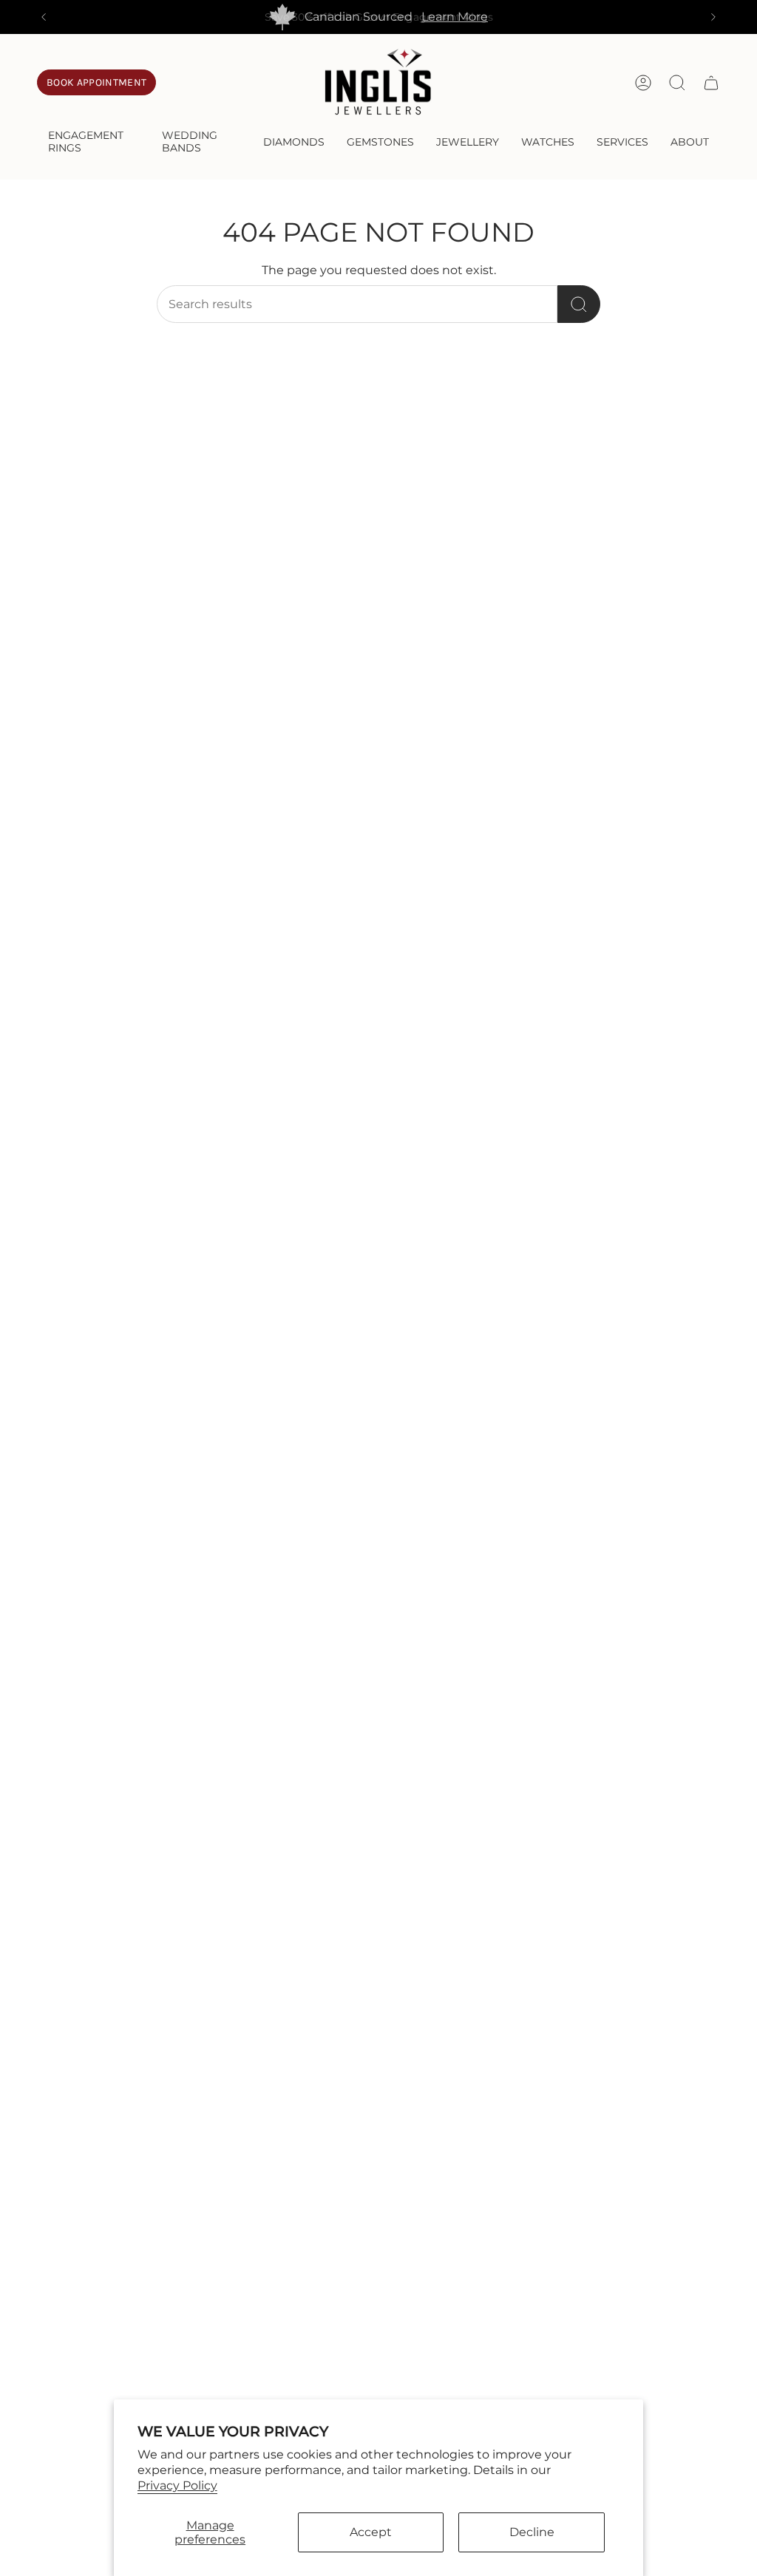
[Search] (579, 304)
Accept (371, 2532)
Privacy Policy (177, 2485)
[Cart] (711, 83)
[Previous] (44, 17)
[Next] (713, 17)
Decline (532, 2532)
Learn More (455, 17)
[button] (94, 143)
